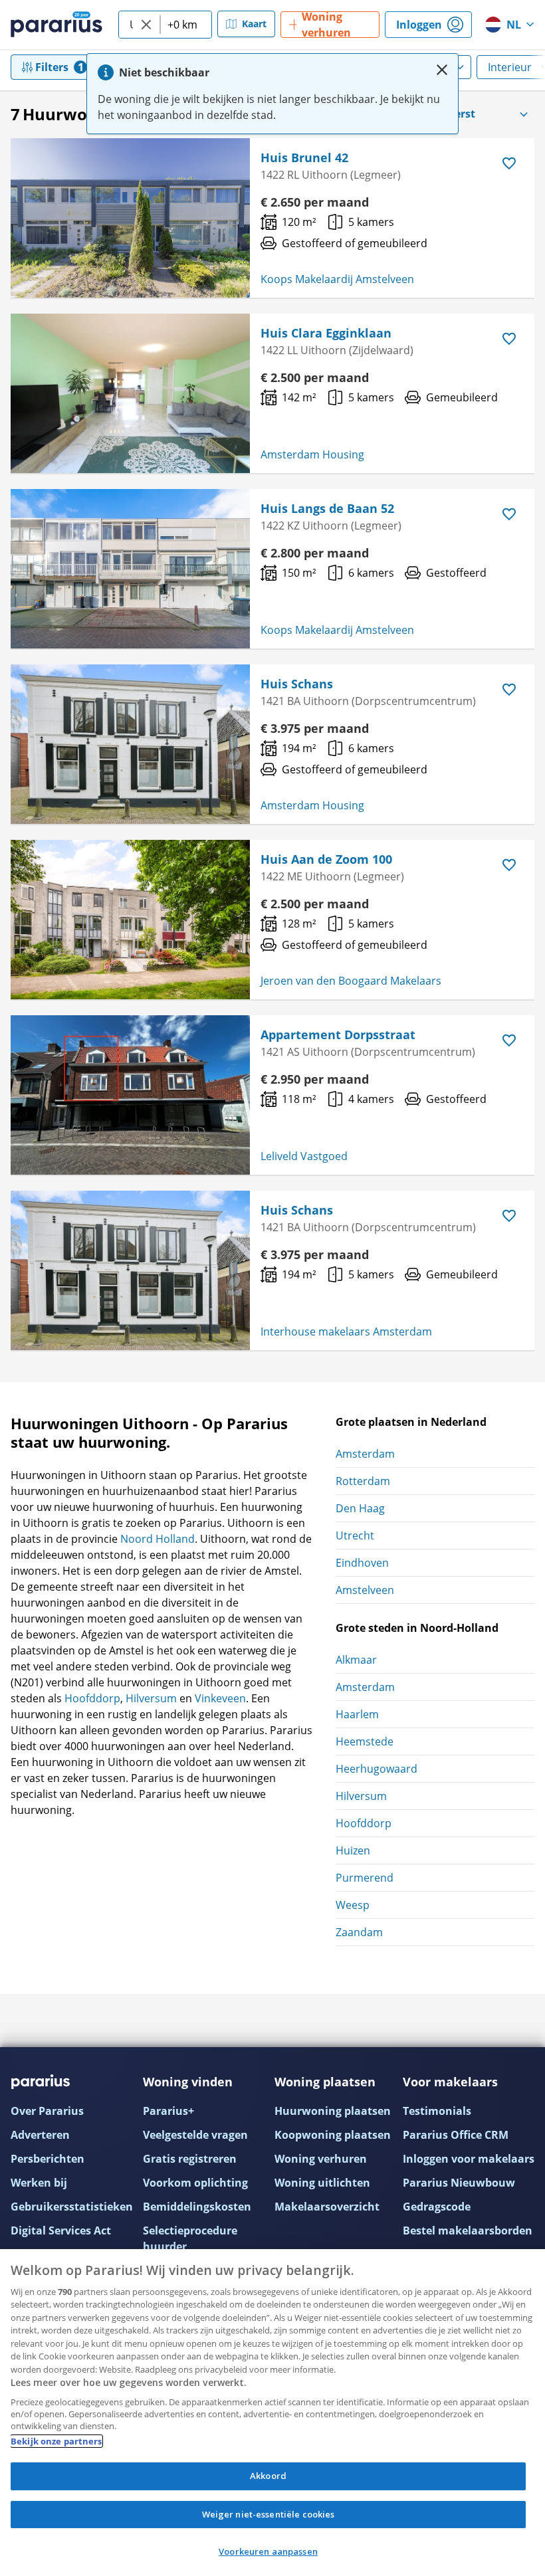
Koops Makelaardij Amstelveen (337, 279)
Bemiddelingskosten (197, 2207)
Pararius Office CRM (456, 2135)
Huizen (353, 1850)
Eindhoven (362, 1563)
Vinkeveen (220, 1698)
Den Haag (360, 1508)
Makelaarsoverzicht (327, 2207)
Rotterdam (363, 1481)
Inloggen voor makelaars (469, 2159)
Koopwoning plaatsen (333, 2135)
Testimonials (437, 2111)
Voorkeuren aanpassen (268, 2551)
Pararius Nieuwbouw (459, 2183)
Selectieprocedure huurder (190, 2238)
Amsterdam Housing (312, 454)
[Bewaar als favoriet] (509, 163)
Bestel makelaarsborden (468, 2230)
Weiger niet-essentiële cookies (269, 2514)
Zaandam (359, 1932)
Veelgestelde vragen (195, 2135)
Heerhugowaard (377, 1769)
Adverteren (40, 2135)
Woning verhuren (321, 2159)
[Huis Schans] (130, 744)
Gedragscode (437, 2207)
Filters (52, 67)
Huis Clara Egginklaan (326, 333)
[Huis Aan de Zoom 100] (130, 920)
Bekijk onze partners (56, 2441)
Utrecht (355, 1536)
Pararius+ (168, 2111)
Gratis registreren (190, 2159)
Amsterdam (365, 1454)
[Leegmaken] (146, 25)
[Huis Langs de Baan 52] (130, 569)
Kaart (254, 24)
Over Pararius (47, 2111)
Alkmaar (356, 1660)
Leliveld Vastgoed (304, 1156)
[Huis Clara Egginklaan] (130, 393)
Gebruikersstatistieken (72, 2207)
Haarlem (357, 1714)
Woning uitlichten (322, 2183)
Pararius (56, 25)
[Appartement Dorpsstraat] (130, 1095)
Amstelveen (365, 1590)
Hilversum (151, 1698)
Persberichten (48, 2159)
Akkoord (268, 2476)
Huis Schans (297, 684)
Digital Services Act (61, 2230)
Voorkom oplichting (195, 2183)
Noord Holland (158, 1539)
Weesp (353, 1905)
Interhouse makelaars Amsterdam (346, 1332)
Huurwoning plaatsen (333, 2111)
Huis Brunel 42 (304, 157)
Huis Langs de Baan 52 (327, 508)
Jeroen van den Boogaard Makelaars (351, 981)
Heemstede (365, 1741)
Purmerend (365, 1878)
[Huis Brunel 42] (130, 218)
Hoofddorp (92, 1698)
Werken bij (39, 2183)
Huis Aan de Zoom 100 (326, 859)
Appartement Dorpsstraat (338, 1035)
